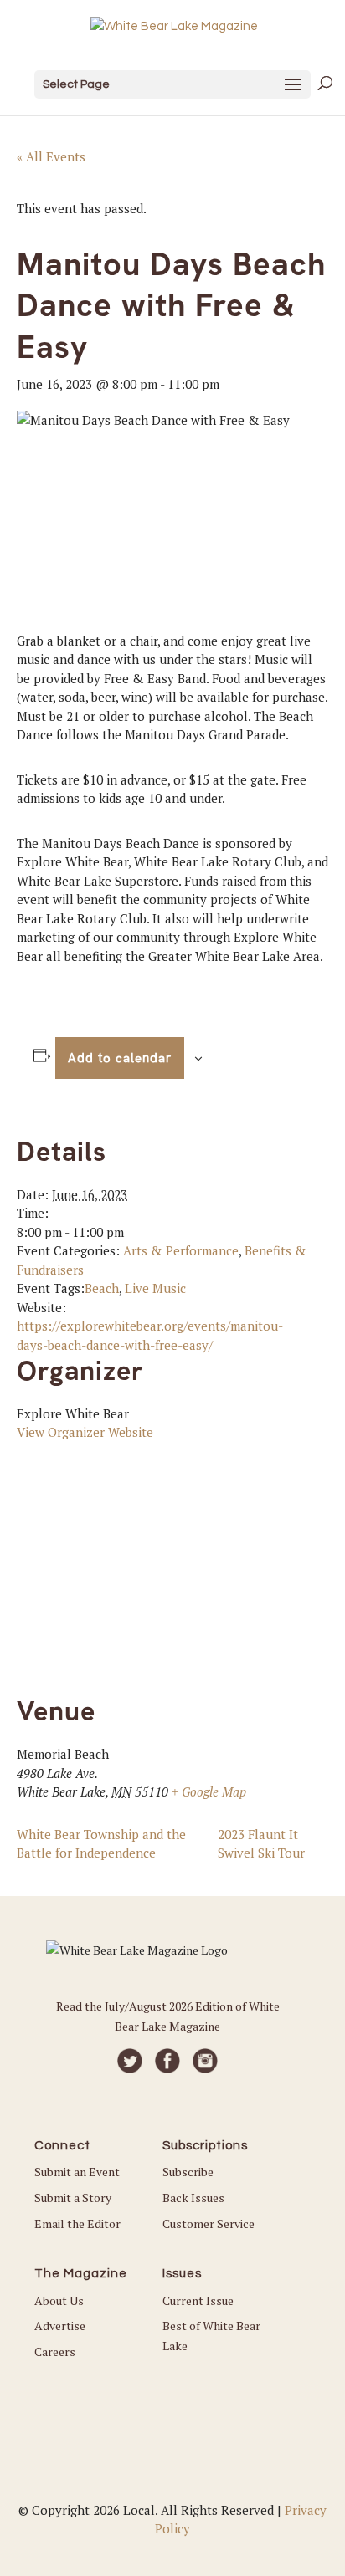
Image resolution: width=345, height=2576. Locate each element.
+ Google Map (209, 1791)
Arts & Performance (181, 1250)
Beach (102, 1288)
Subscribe (188, 2172)
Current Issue (198, 2300)
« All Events (51, 156)
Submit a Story (73, 2198)
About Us (59, 2300)
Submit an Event (77, 2172)
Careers (55, 2351)
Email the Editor (77, 2223)
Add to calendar (120, 1058)
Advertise (60, 2326)
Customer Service (209, 2223)
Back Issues (193, 2198)
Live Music (155, 1288)
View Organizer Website (85, 1432)
